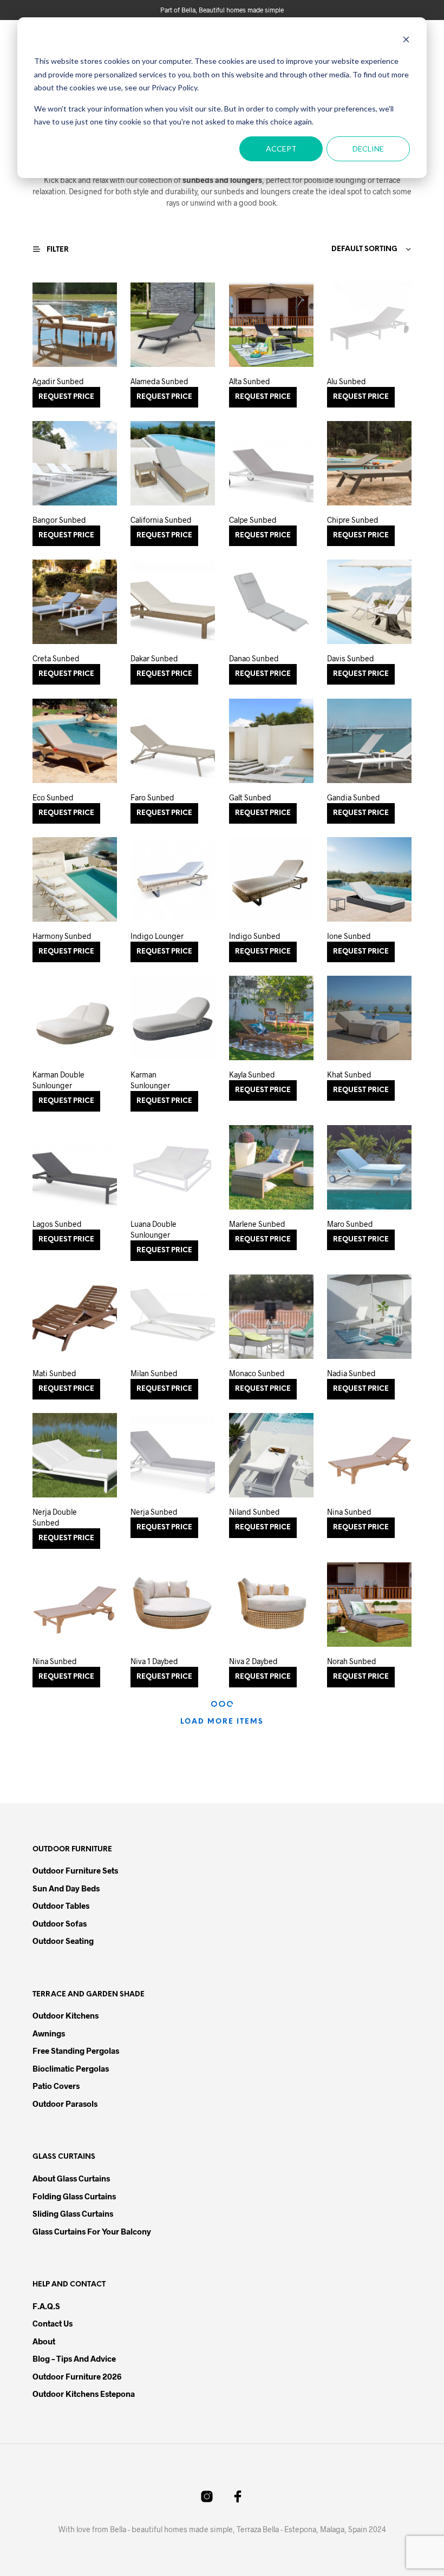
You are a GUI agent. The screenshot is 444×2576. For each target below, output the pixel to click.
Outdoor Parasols (65, 2104)
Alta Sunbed (250, 381)
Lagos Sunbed (57, 1224)
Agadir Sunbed (58, 381)
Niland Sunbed (254, 1512)
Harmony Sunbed (62, 936)
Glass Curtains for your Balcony (92, 2231)
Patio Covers (56, 2086)
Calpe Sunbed (253, 520)
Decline (368, 149)
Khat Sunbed (349, 1075)
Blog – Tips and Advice (74, 2358)
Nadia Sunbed (351, 1373)
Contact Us (53, 2323)
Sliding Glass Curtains (73, 2213)
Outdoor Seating (63, 1941)
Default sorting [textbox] (364, 249)
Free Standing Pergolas (76, 2051)
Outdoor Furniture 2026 (77, 2376)
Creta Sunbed (56, 659)
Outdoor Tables (61, 1905)
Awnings (49, 2033)
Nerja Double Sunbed (55, 1517)
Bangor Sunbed (59, 520)
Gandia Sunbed (354, 797)
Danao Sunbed (254, 659)
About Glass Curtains (71, 2178)
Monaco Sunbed (257, 1373)
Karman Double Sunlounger (58, 1080)
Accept (281, 149)
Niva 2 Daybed (253, 1661)
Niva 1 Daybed (154, 1661)
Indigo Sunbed (255, 936)
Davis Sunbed (351, 659)
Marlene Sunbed (257, 1224)
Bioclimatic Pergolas (71, 2068)
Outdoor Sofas (60, 1923)
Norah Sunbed (352, 1661)
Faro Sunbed (152, 797)
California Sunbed (161, 520)
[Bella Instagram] (207, 2496)
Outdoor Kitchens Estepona (84, 2394)
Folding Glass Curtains (74, 2196)
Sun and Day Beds (66, 1888)
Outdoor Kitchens (66, 2015)
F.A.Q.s (46, 2306)
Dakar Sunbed (154, 659)
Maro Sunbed (350, 1224)
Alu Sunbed (347, 381)
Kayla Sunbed (252, 1075)
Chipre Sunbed (353, 520)
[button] (57, 249)
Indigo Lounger (157, 936)
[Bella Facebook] (238, 2496)
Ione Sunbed (349, 936)
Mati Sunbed (54, 1373)
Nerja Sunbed (154, 1512)
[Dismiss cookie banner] (406, 41)
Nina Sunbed (349, 1512)
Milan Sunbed (154, 1373)
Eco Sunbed (53, 797)
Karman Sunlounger (150, 1080)
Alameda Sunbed (159, 381)
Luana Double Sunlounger (154, 1229)
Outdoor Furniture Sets (75, 1870)
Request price (66, 397)
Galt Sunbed (250, 797)
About (44, 2341)
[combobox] (345, 249)
